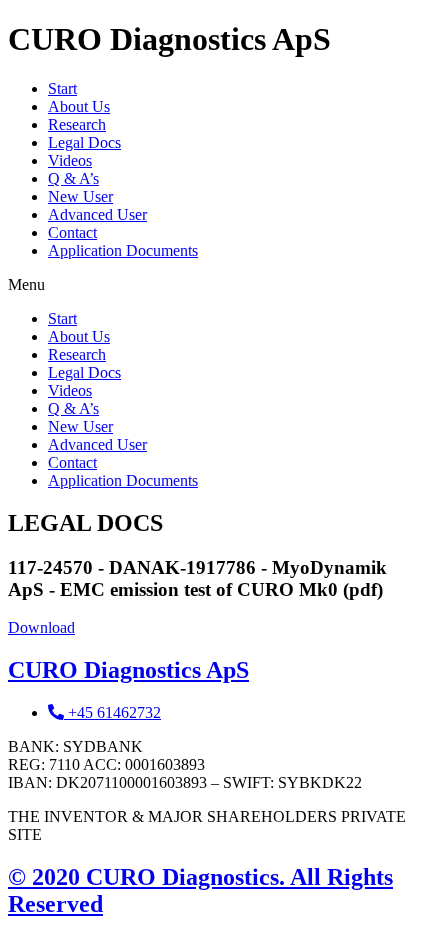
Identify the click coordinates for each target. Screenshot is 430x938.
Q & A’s (73, 178)
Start (62, 88)
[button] (215, 285)
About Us (79, 106)
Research (77, 124)
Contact (72, 232)
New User (80, 196)
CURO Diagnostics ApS (128, 670)
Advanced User (97, 214)
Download (41, 627)
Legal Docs (84, 142)
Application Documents (123, 250)
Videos (70, 160)
